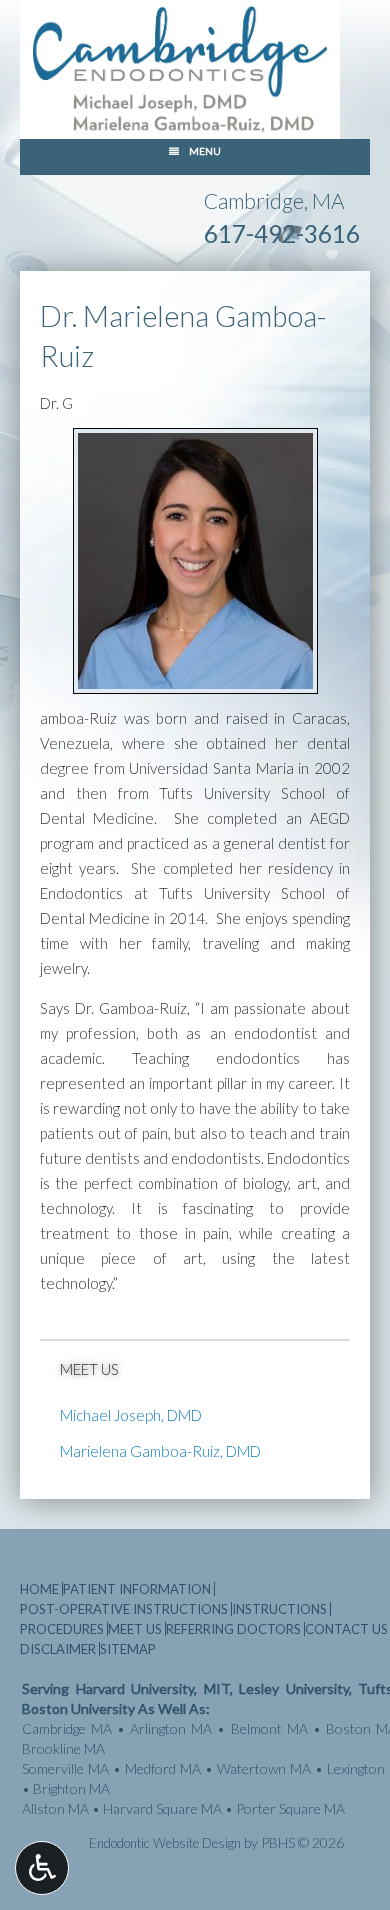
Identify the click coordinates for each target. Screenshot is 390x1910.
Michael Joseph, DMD (131, 1415)
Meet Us (89, 1369)
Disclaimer (58, 1649)
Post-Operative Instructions (124, 1609)
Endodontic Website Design (165, 1843)
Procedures (62, 1629)
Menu (205, 151)
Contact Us (346, 1629)
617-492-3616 (282, 233)
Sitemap (128, 1649)
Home (39, 1589)
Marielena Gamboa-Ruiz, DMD (160, 1451)
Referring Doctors (233, 1629)
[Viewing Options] (42, 1868)
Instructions (279, 1609)
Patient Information (137, 1589)
